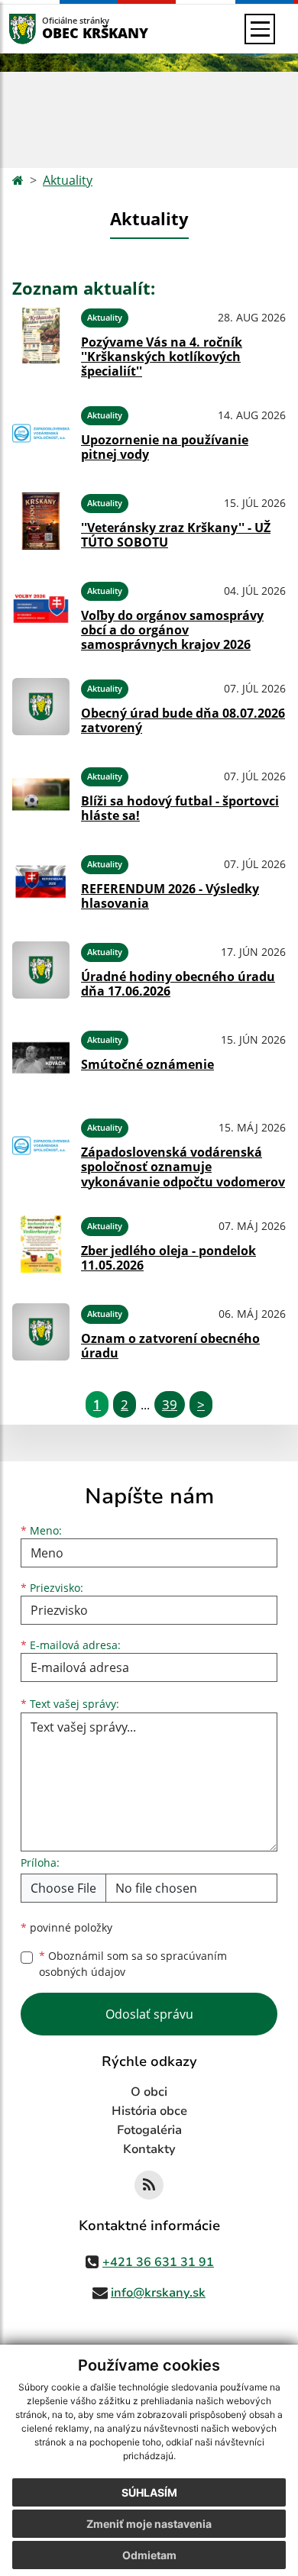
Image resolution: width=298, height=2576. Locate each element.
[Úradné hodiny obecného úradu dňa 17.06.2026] (41, 970)
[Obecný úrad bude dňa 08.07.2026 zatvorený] (41, 707)
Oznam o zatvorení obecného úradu (170, 1346)
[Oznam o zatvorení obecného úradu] (41, 1332)
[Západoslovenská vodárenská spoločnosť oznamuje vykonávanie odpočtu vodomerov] (41, 1151)
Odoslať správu (149, 2014)
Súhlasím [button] (149, 2492)
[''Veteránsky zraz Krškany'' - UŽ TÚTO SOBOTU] (41, 521)
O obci (149, 2092)
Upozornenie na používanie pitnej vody (165, 447)
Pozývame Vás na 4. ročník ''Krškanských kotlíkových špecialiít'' (162, 357)
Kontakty (149, 2149)
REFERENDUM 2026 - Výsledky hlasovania (170, 896)
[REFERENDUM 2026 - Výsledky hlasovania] (41, 882)
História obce (149, 2111)
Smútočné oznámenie (147, 1064)
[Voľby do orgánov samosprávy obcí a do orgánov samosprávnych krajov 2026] (41, 614)
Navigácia (45, 29)
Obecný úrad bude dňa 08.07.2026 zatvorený (183, 720)
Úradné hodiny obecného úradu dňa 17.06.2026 (178, 984)
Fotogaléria (149, 2130)
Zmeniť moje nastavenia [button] (149, 2524)
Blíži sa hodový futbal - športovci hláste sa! (180, 808)
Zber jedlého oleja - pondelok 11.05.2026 (168, 1258)
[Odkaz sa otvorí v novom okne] (149, 2185)
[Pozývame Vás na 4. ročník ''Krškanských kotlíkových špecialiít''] (41, 341)
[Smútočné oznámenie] (41, 1058)
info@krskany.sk (158, 2293)
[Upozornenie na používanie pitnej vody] (41, 433)
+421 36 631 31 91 (158, 2262)
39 (170, 1404)
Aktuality (68, 180)
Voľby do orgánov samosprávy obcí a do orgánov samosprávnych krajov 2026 (172, 630)
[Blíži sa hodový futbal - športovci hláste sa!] (41, 794)
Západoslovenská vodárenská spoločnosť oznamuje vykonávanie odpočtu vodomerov (183, 1167)
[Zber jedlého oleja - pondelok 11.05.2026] (41, 1244)
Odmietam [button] (149, 2555)
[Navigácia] (260, 29)
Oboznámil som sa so (133, 1964)
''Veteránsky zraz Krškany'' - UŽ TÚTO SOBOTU (176, 535)
